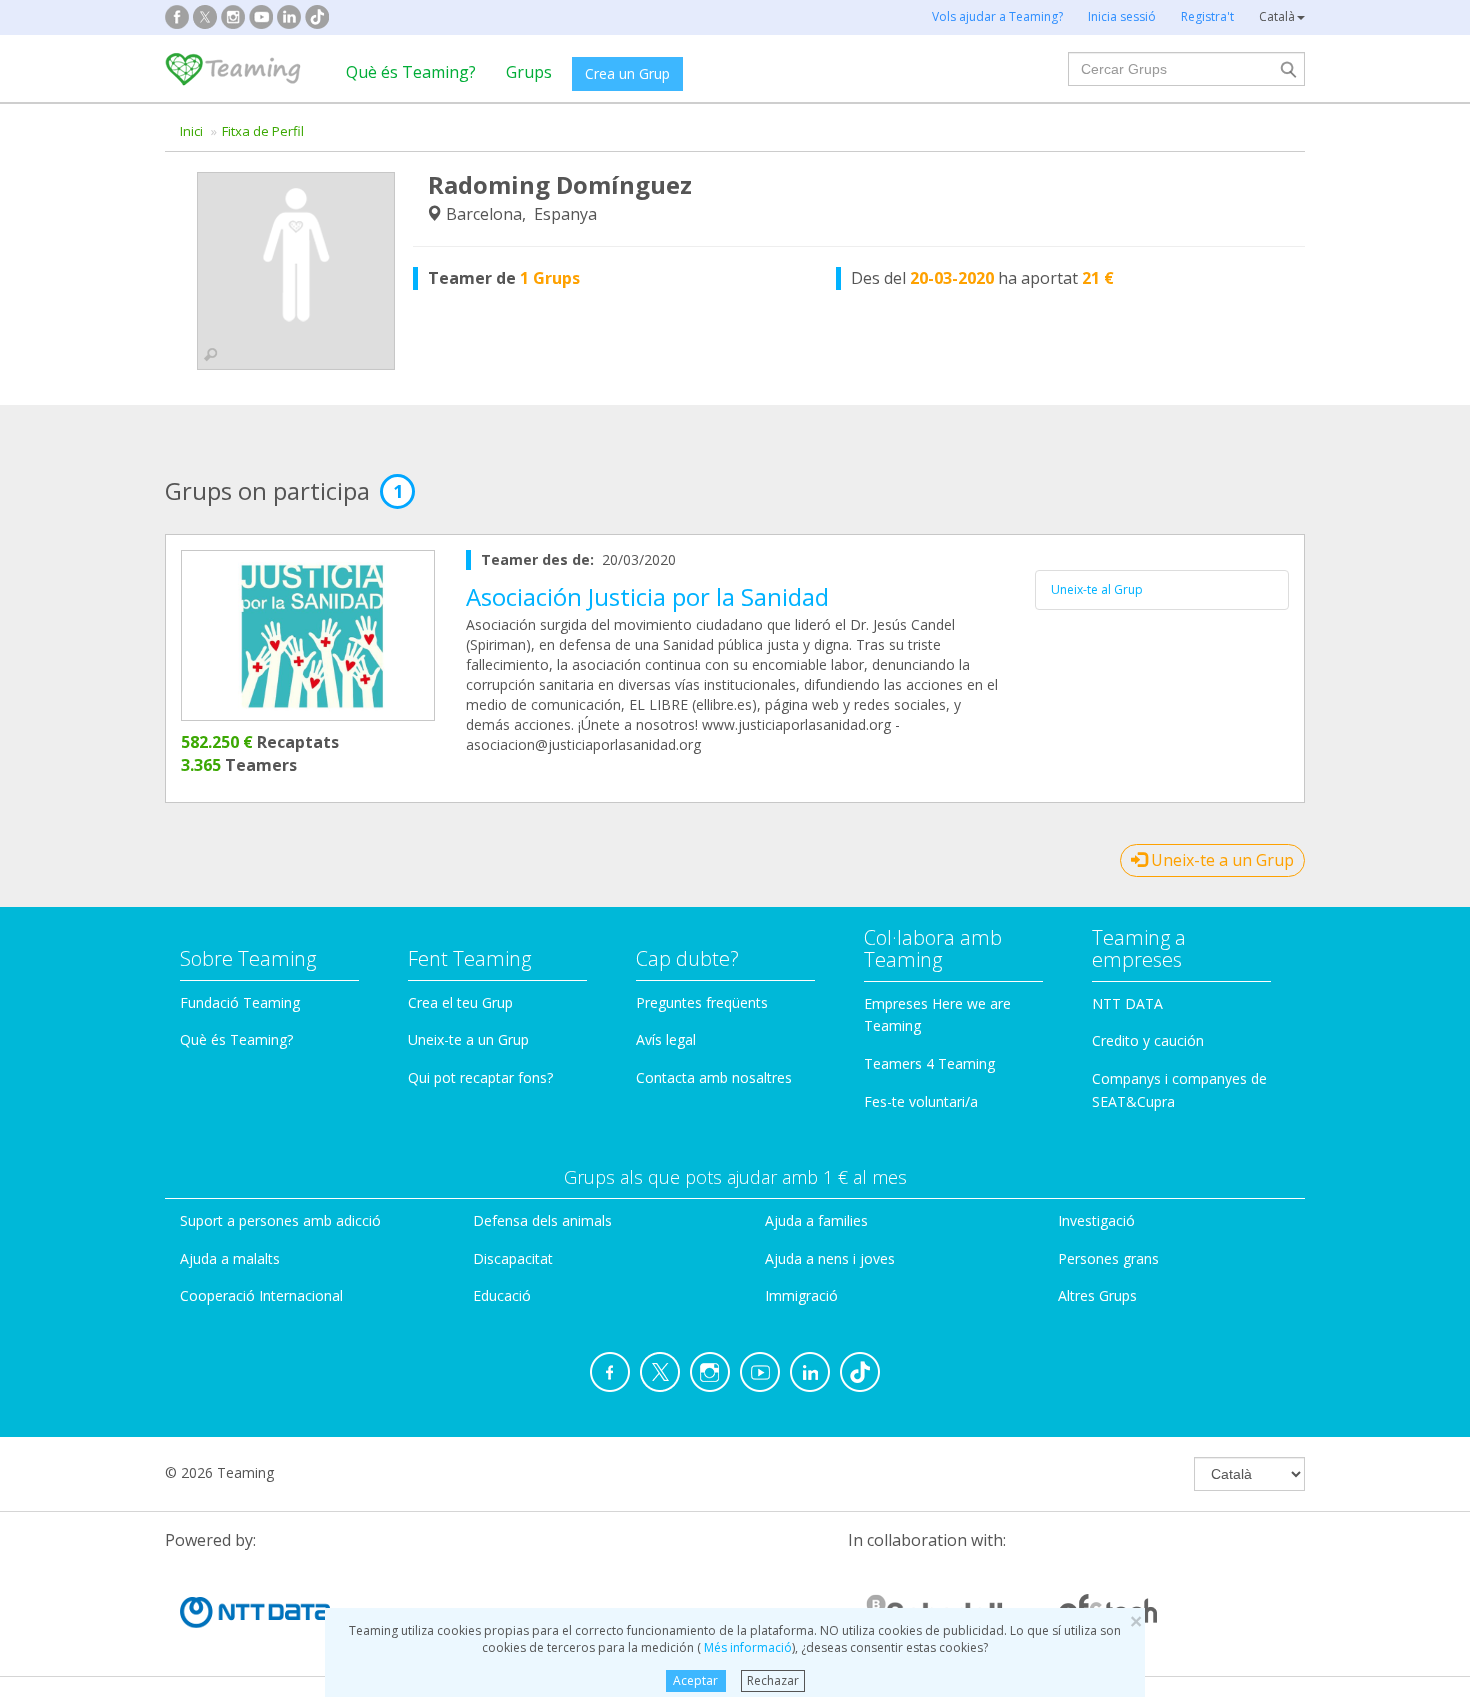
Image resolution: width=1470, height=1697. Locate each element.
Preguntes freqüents (702, 1002)
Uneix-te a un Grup (1220, 860)
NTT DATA (1127, 1003)
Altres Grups (1097, 1295)
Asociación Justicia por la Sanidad (647, 596)
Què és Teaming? (411, 72)
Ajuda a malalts (230, 1258)
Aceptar (695, 1680)
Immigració (801, 1295)
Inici (191, 131)
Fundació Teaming (240, 1002)
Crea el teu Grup (460, 1002)
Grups (529, 72)
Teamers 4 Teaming (929, 1063)
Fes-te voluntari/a (921, 1101)
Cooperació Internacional (261, 1295)
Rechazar (773, 1680)
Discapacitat (513, 1258)
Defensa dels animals (542, 1220)
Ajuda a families (816, 1220)
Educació (502, 1295)
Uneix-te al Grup (1097, 589)
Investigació (1096, 1220)
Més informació (746, 1647)
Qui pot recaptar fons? (480, 1077)
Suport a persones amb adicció (280, 1220)
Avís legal (666, 1039)
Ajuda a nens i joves (830, 1258)
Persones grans (1108, 1258)
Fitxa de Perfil (263, 131)
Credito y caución (1148, 1040)
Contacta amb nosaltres (714, 1077)
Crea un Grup (627, 73)
